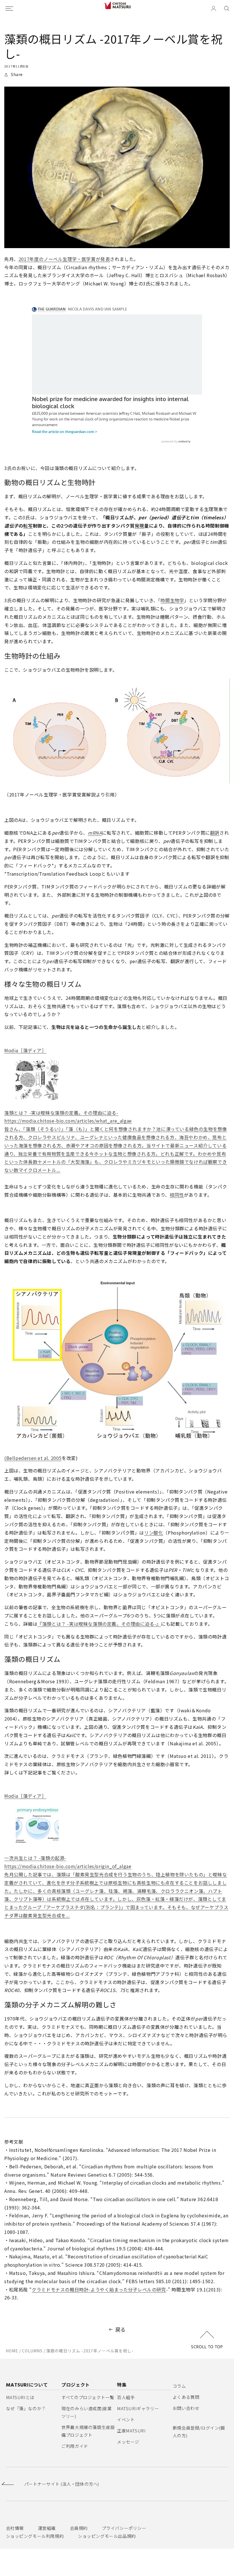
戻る (121, 2329)
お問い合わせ (186, 2408)
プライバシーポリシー (124, 2528)
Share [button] (17, 74)
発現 (139, 526)
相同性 (177, 1195)
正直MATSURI (131, 2431)
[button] (227, 9)
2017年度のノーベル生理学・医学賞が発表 (64, 259)
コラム (179, 2386)
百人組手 (126, 2397)
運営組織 (47, 2528)
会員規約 (79, 2528)
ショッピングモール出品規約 (107, 2536)
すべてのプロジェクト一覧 (88, 2397)
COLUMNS (32, 2351)
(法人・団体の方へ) (62, 2484)
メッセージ (128, 2442)
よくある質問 (186, 2397)
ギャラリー (138, 2408)
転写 (28, 526)
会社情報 (15, 2528)
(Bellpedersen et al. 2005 (33, 1458)
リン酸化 (154, 1533)
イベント (126, 2419)
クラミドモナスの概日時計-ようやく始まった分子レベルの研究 (99, 2289)
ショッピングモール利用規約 (35, 2536)
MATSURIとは (20, 2397)
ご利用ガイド (75, 2446)
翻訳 (215, 833)
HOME (12, 2351)
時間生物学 (172, 600)
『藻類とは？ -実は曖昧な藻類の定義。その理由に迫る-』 (99, 1624)
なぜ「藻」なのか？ (26, 2408)
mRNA (95, 833)
